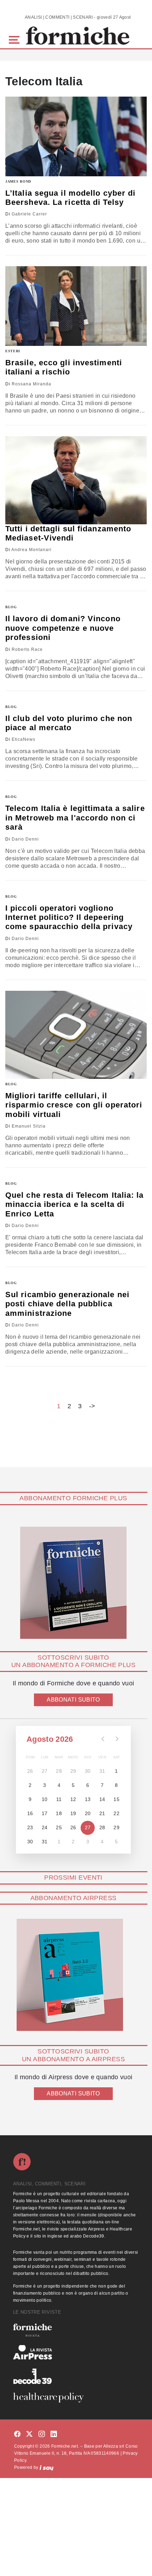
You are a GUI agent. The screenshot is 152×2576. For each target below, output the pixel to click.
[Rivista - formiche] (76, 2330)
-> (92, 1406)
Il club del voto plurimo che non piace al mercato (69, 723)
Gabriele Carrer (29, 214)
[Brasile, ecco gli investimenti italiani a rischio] (76, 306)
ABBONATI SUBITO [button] (73, 1700)
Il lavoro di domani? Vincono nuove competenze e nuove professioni (63, 628)
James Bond (18, 181)
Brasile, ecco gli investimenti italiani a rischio (64, 367)
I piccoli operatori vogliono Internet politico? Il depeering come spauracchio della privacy (69, 917)
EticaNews (24, 739)
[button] (15, 39)
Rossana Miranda (31, 384)
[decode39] (76, 2376)
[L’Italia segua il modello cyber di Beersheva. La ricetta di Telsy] (76, 136)
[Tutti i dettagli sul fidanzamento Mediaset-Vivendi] (76, 480)
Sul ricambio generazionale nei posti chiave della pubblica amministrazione (67, 1304)
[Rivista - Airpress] (76, 2352)
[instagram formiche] (42, 2434)
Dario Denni (25, 839)
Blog (11, 607)
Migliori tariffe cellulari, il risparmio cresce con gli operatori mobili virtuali (74, 1105)
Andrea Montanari (31, 550)
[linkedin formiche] (54, 2434)
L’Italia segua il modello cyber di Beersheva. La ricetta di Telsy (70, 198)
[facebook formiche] (17, 2434)
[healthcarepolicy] (76, 2398)
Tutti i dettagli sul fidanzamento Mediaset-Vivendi (68, 533)
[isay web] (47, 2467)
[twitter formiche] (29, 2434)
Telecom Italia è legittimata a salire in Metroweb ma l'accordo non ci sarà (75, 818)
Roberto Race (27, 649)
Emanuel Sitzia (29, 1126)
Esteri (13, 351)
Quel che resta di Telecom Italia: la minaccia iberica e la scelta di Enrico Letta (75, 1204)
